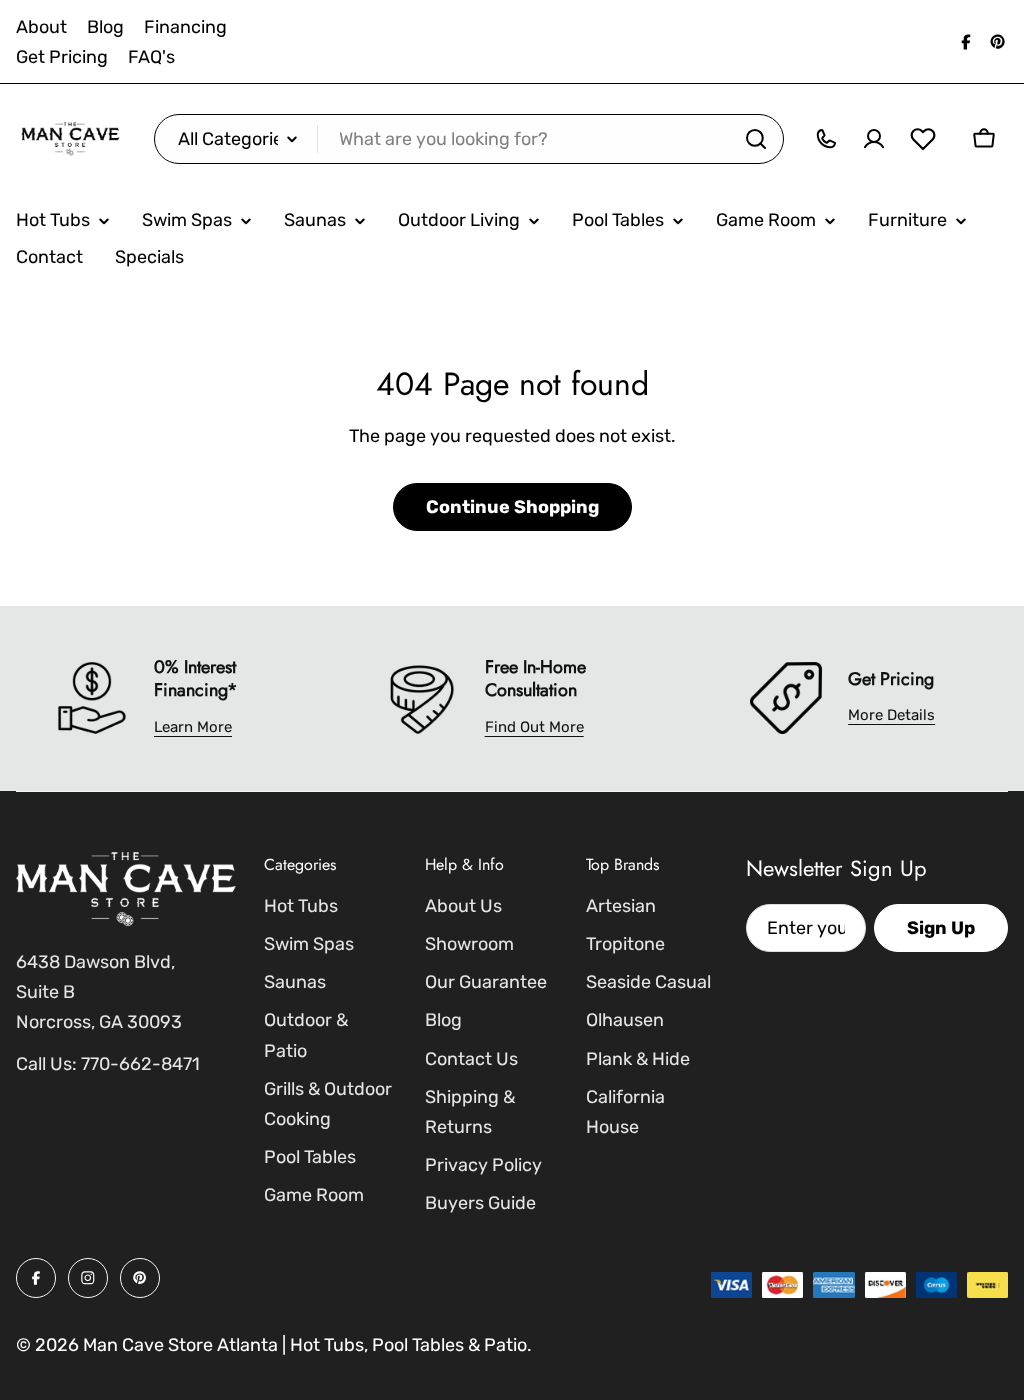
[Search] (756, 139)
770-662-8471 (140, 1064)
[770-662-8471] (826, 139)
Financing (185, 27)
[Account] (874, 139)
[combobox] (469, 139)
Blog (105, 27)
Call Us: (46, 1064)
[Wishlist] (923, 139)
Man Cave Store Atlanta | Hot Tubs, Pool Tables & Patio (305, 1345)
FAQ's (151, 57)
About (41, 27)
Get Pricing (62, 57)
